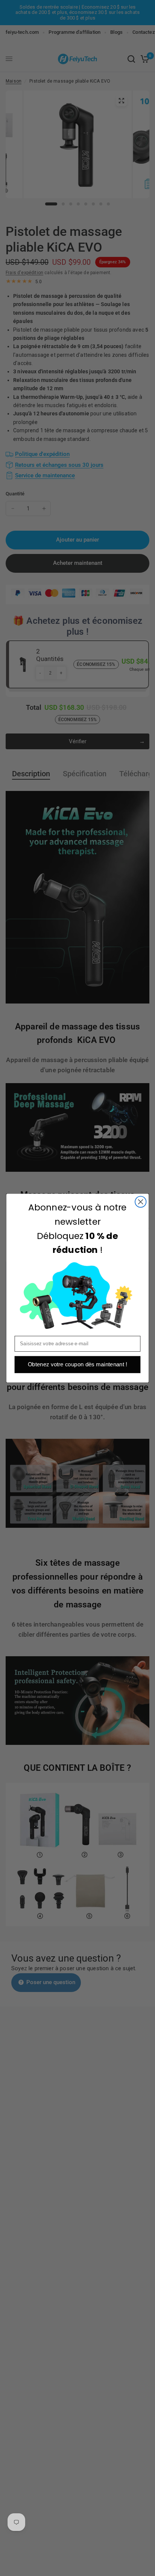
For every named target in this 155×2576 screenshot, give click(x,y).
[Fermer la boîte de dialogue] (141, 1202)
